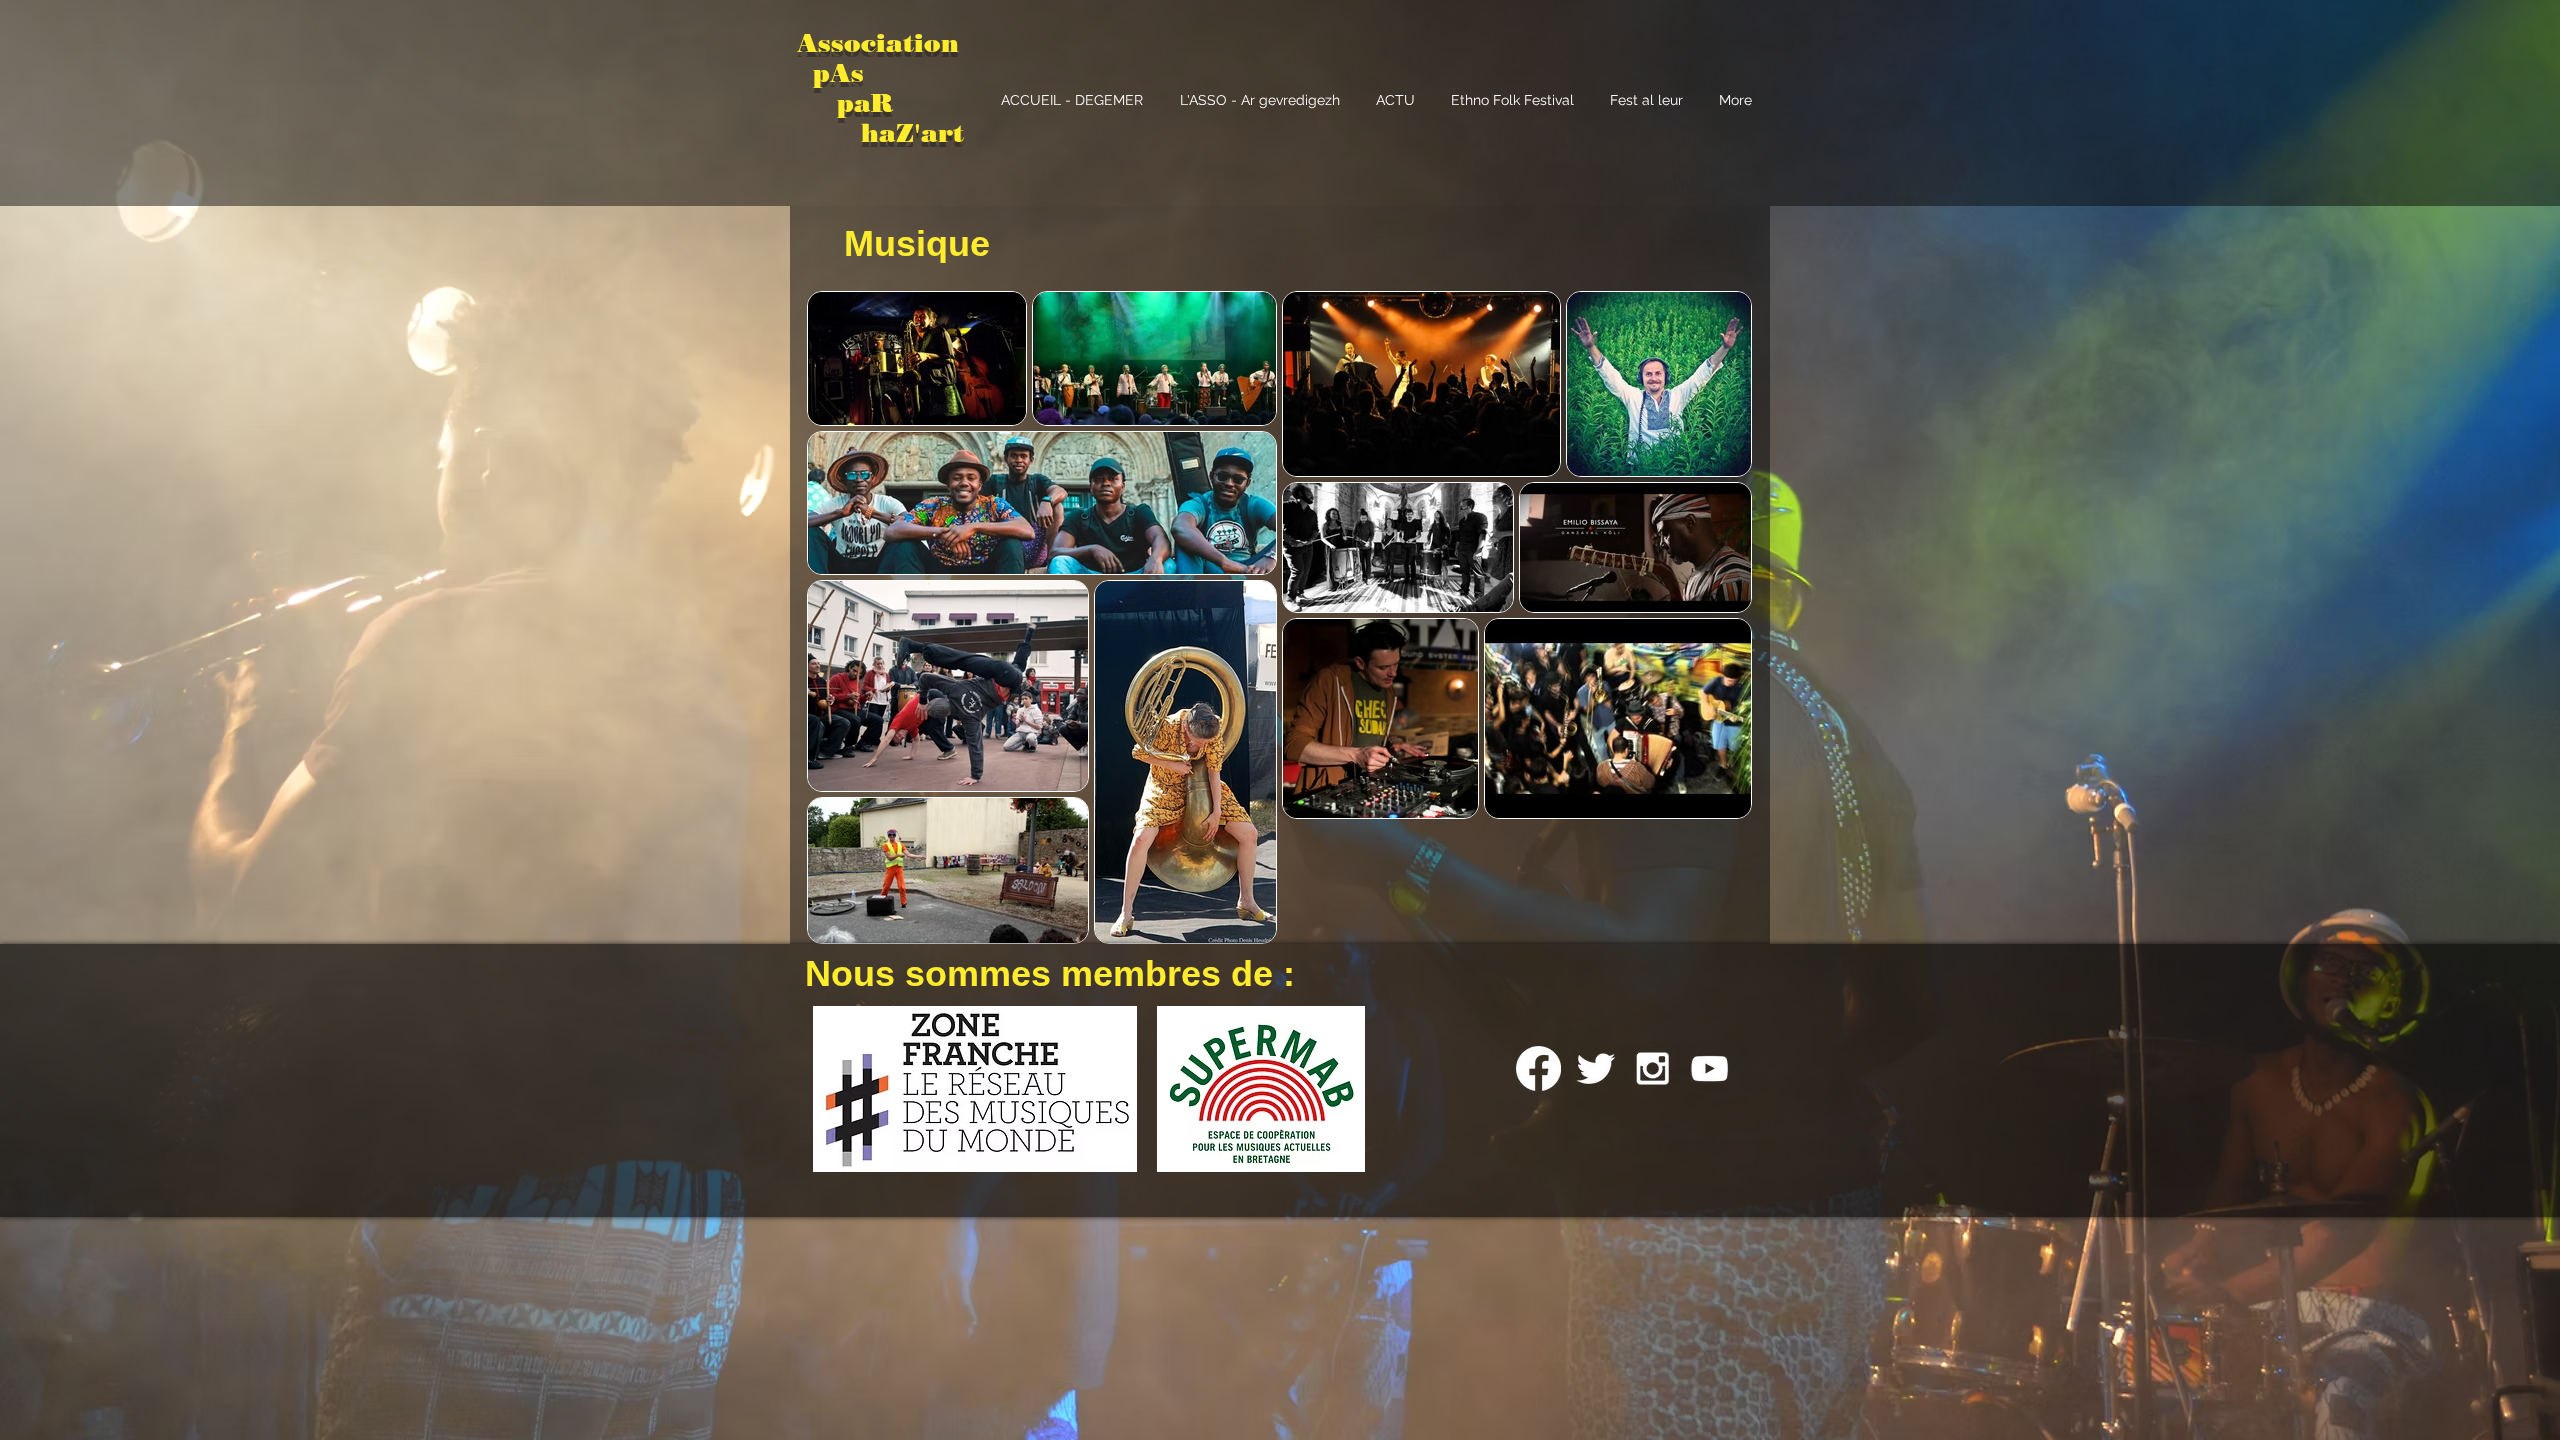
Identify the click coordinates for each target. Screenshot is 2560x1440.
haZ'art (880, 133)
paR (861, 103)
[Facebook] (1538, 1068)
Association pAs (878, 58)
